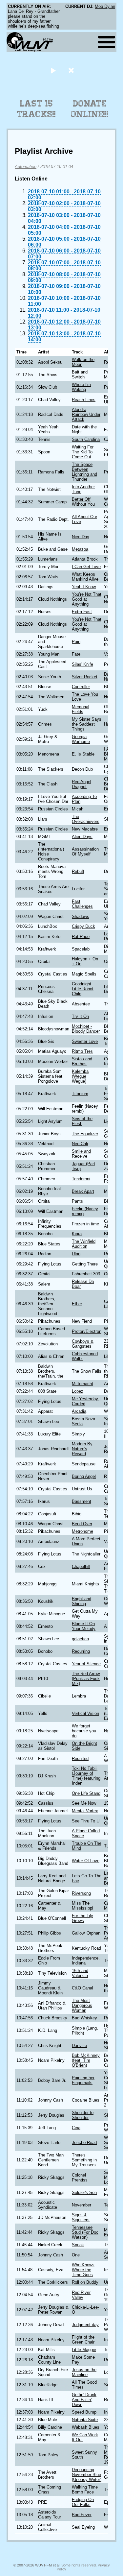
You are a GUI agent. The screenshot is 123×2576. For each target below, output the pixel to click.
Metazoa (80, 549)
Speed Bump (84, 2412)
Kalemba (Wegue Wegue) (80, 1076)
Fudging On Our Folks (83, 2502)
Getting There (85, 1264)
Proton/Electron (87, 1331)
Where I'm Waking (81, 387)
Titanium (80, 1094)
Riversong (81, 1893)
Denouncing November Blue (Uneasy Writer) (87, 2475)
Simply (78, 1434)
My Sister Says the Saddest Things (87, 724)
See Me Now (84, 1803)
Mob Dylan (105, 6)
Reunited (80, 1758)
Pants (77, 1201)
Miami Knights (85, 1584)
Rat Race (81, 937)
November (82, 2205)
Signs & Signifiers (81, 2217)
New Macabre (85, 829)
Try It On (80, 1016)
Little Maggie (84, 2350)
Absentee (81, 1004)
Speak (78, 2245)
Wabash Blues (86, 2427)
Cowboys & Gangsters (83, 1344)
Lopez (78, 1391)
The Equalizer (85, 1134)
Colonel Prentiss (80, 2178)
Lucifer (78, 889)
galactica (80, 1639)
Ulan (76, 1254)
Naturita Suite (85, 2420)
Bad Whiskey (84, 2018)
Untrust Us (82, 1489)
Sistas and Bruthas (82, 1061)
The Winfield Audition (84, 1244)
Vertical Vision (85, 1713)
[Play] (53, 70)
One (76, 2255)
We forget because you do (84, 1731)
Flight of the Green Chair (83, 2340)
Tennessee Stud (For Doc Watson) (85, 2232)
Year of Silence (86, 1664)
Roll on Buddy (85, 2282)
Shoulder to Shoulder (83, 2115)
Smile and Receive (81, 1154)
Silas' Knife (82, 664)
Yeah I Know (84, 587)
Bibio (77, 1514)
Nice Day (81, 537)
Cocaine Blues (86, 2100)
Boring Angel (84, 1476)
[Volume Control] (72, 70)
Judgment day (85, 2325)
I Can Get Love (86, 567)
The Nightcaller (86, 1554)
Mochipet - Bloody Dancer (86, 1029)
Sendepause (84, 1464)
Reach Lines (84, 400)
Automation (26, 167)
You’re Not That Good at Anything (87, 599)
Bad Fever (82, 2515)
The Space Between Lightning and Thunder (84, 472)
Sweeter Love (85, 1041)
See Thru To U (86, 1821)
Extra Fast (82, 612)
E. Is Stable (83, 754)
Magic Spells (84, 974)
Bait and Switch (80, 374)
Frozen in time (85, 1224)
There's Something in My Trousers (84, 2160)
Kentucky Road (86, 1948)
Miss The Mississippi (82, 1906)
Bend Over (82, 1524)
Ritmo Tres (82, 1051)
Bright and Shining (82, 1601)
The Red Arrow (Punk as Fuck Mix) (86, 1679)
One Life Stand (86, 1793)
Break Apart (83, 1191)
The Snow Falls (87, 1371)
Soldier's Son (84, 2192)
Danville (79, 2046)
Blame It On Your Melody (84, 1626)
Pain (76, 642)
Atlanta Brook (85, 559)
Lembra (79, 1696)
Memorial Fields (81, 709)
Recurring (81, 1651)
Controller (81, 687)
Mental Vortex (85, 1811)
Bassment (82, 1501)
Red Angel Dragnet (82, 784)
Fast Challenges (82, 904)
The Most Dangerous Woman (82, 2005)
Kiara (77, 1234)
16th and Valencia (80, 1973)
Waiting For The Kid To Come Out (83, 452)
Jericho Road (84, 2143)
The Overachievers (86, 819)
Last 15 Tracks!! (36, 109)
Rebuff (78, 871)
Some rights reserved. (79, 2565)
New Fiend (82, 1321)
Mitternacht (82, 1384)
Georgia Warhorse (81, 739)
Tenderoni (81, 1179)
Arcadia (79, 1411)
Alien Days (82, 837)
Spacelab (81, 949)
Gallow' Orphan (86, 1933)
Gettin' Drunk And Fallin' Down (84, 2400)
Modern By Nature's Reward (82, 1449)
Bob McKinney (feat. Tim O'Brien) (86, 2060)
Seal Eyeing (83, 2527)
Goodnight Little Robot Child (83, 989)
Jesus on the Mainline (84, 2372)
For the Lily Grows (82, 1918)
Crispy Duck (83, 926)
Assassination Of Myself (85, 852)
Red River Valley (81, 2295)
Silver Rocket (85, 677)
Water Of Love (86, 1861)
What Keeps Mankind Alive (85, 577)
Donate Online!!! (90, 109)
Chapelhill (81, 1566)
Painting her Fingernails (83, 2080)
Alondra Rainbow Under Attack (86, 414)
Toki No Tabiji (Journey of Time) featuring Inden (86, 1776)
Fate (76, 654)
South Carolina (86, 439)
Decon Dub (82, 769)
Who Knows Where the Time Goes (83, 2270)
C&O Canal (82, 1988)
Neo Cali (80, 1144)
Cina (76, 2128)
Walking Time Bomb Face (85, 2490)
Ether (77, 1304)
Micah (78, 809)
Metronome (82, 1531)
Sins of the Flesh (82, 1121)
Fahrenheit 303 (86, 1274)
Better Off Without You (83, 502)
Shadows (81, 916)
